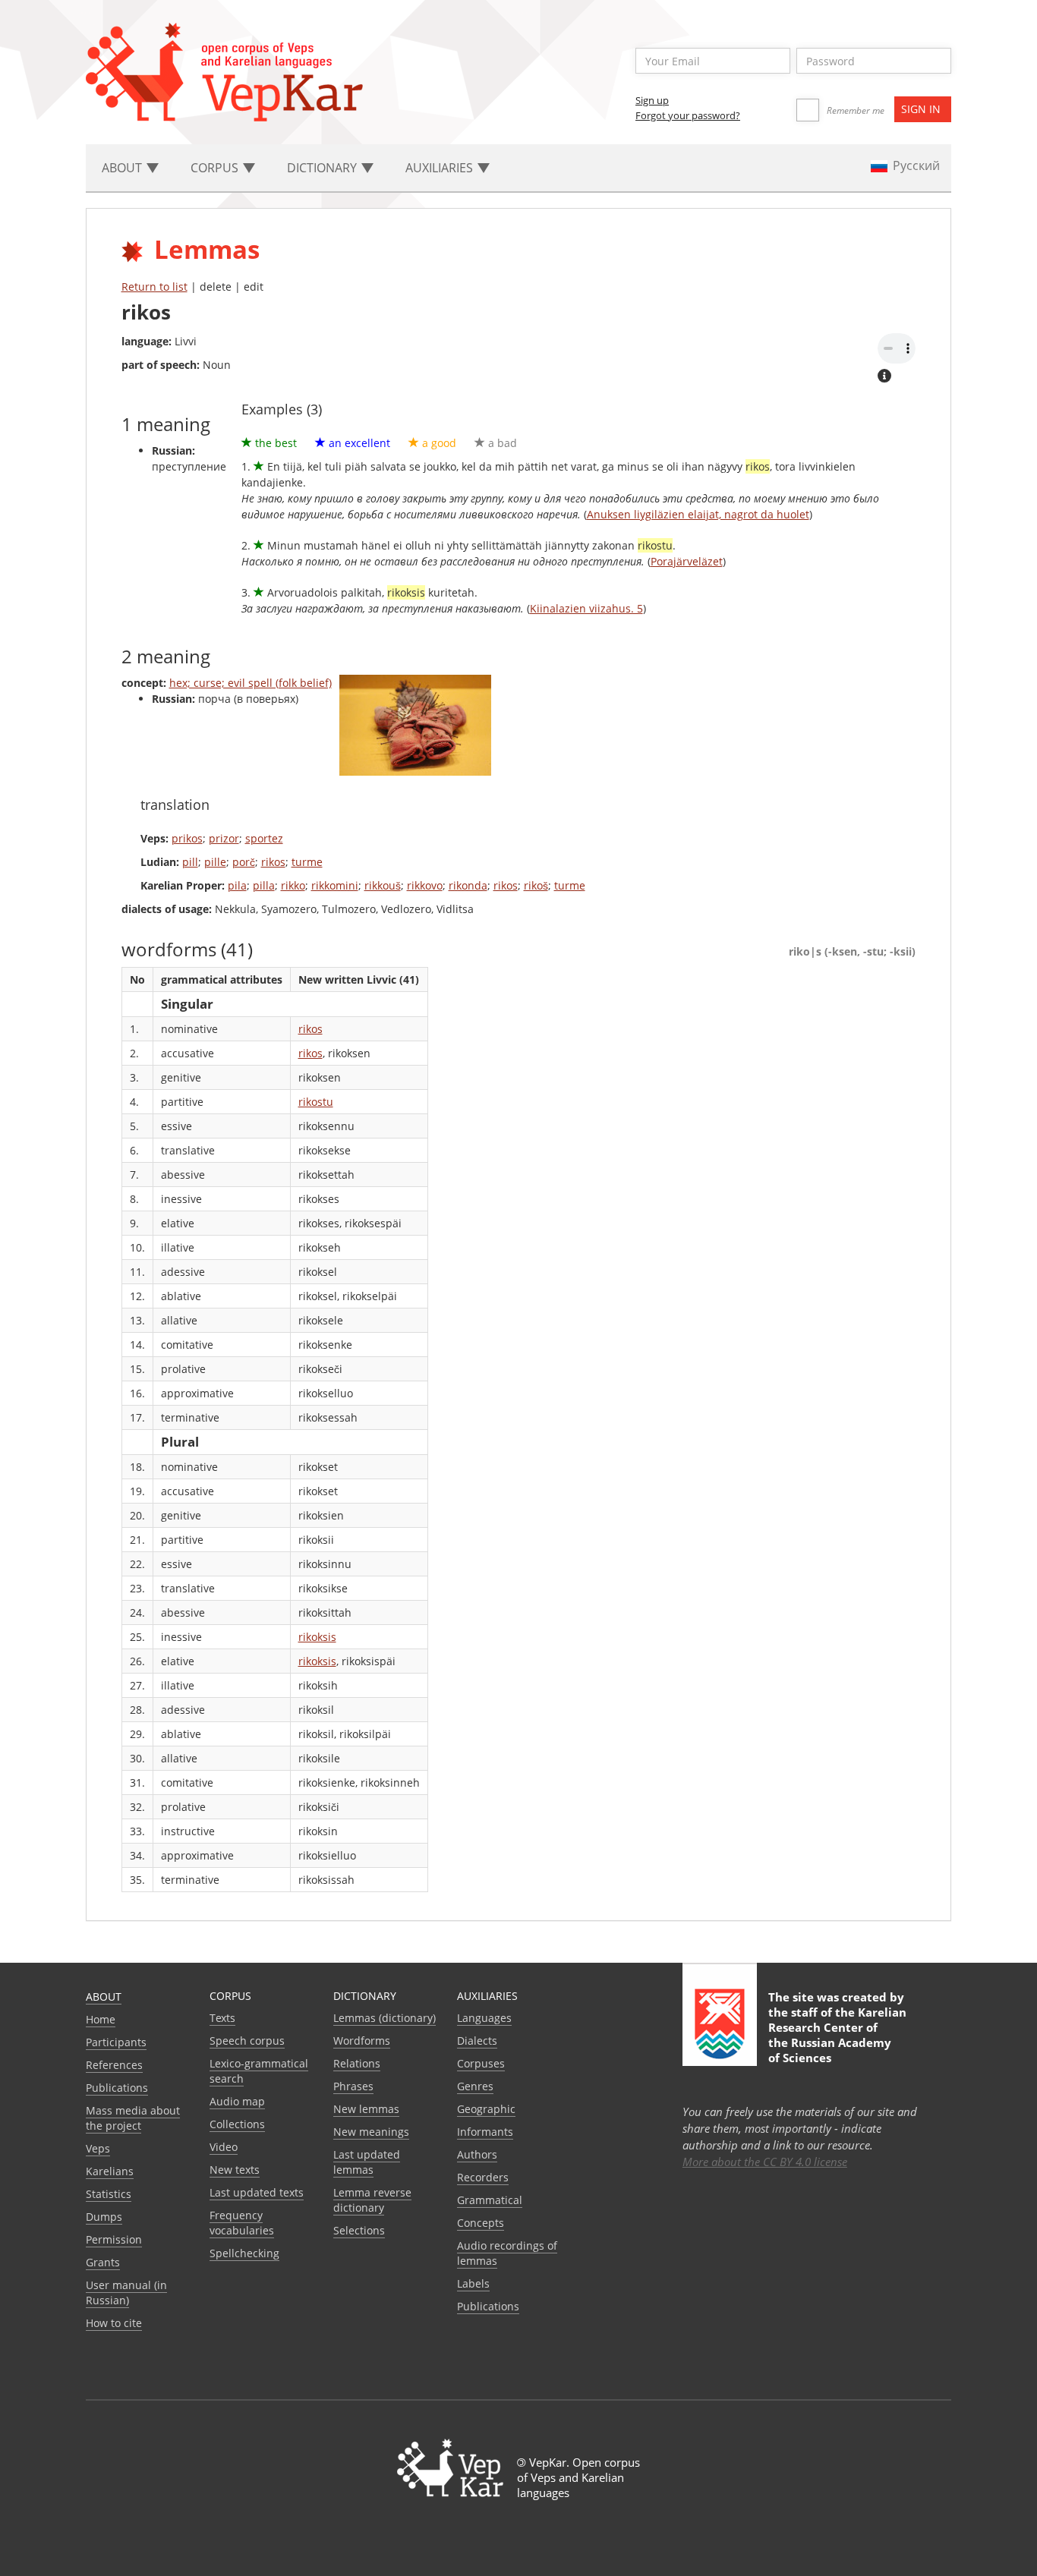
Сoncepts (481, 2223)
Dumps (104, 2217)
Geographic (486, 2109)
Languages (484, 2018)
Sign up (652, 100)
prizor (224, 838)
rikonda (468, 885)
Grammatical (490, 2200)
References (114, 2065)
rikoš (536, 885)
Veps (98, 2148)
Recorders (483, 2177)
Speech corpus (247, 2041)
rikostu (316, 1102)
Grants (103, 2262)
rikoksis (317, 1637)
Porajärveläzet (687, 561)
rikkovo (425, 885)
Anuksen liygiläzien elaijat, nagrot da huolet (698, 514)
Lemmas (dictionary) (385, 2018)
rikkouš (383, 885)
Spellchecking (244, 2253)
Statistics (109, 2194)
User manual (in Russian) (126, 2293)
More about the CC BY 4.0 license (765, 2162)
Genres (475, 2086)
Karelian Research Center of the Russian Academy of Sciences (837, 2035)
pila (237, 885)
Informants (485, 2132)
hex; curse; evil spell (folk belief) (251, 683)
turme (307, 862)
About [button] (123, 168)
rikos (273, 862)
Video (224, 2147)
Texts (222, 2018)
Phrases (353, 2086)
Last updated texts (257, 2192)
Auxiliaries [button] (441, 168)
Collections (237, 2124)
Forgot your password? (688, 115)
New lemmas (366, 2109)
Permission (114, 2239)
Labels (473, 2283)
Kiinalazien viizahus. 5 (586, 608)
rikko (293, 885)
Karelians (110, 2171)
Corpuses (481, 2063)
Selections (359, 2230)
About (104, 1997)
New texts (235, 2170)
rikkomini (335, 885)
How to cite (114, 2323)
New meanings (371, 2132)
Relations (357, 2063)
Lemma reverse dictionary (372, 2200)
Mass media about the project (133, 2118)
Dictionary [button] (323, 168)
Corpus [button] (216, 168)
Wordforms (362, 2041)
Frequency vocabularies (242, 2223)
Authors (477, 2154)
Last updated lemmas (367, 2162)
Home (101, 2019)
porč (244, 862)
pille (215, 862)
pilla (264, 885)
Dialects (477, 2041)
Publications (117, 2088)
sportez (264, 838)
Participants (116, 2042)
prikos (187, 838)
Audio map (237, 2101)
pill (190, 862)
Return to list (154, 287)
